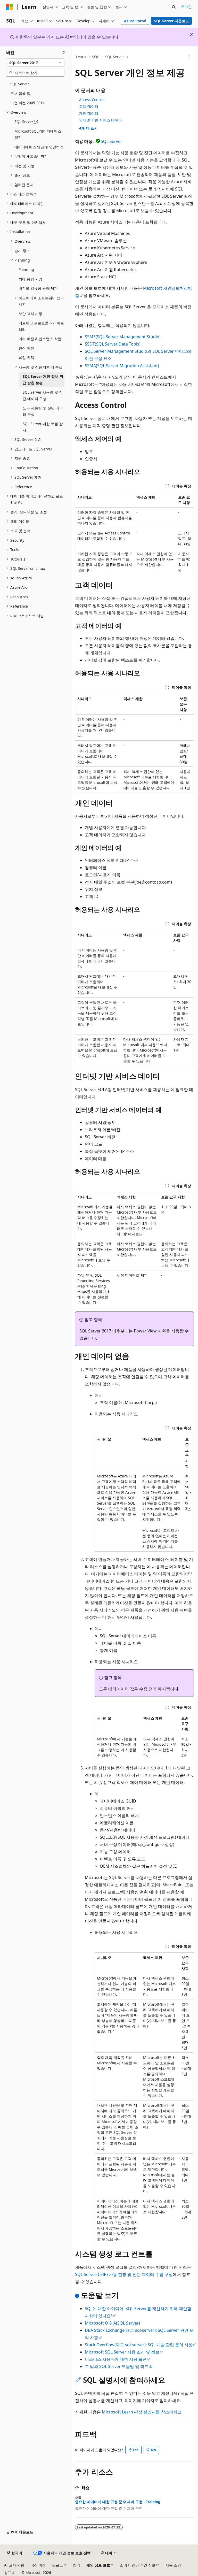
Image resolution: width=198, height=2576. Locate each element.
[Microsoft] (10, 7)
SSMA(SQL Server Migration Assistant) (122, 366)
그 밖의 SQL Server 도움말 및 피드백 (119, 2366)
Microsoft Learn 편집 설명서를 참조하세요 (142, 2412)
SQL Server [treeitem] (20, 84)
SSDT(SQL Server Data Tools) (113, 344)
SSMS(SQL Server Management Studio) (123, 337)
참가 (77, 2565)
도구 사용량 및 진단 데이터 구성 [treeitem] (43, 411)
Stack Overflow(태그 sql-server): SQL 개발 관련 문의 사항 (139, 2345)
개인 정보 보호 (98, 2565)
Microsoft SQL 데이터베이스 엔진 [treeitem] (38, 134)
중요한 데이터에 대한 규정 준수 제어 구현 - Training (118, 2502)
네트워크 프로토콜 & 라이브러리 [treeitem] (41, 326)
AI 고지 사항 (14, 2565)
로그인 (186, 7)
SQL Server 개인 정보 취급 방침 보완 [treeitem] (43, 380)
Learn (81, 57)
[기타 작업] (189, 57)
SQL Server (115, 57)
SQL (95, 57)
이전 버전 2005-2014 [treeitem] (27, 103)
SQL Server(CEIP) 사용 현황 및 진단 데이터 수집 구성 (124, 2274)
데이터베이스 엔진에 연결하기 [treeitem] (39, 147)
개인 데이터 (89, 113)
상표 (8, 2573)
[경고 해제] (192, 34)
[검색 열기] (174, 7)
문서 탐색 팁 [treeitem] (20, 93)
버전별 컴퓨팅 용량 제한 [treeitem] (38, 288)
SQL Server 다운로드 (172, 21)
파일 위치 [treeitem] (26, 358)
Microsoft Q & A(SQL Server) (112, 2323)
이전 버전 (38, 2565)
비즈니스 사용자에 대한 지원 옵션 (116, 2359)
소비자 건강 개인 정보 (138, 2565)
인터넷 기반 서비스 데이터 (101, 120)
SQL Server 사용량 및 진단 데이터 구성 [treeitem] (43, 395)
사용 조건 (173, 2565)
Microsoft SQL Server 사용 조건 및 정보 (122, 2352)
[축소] (64, 52)
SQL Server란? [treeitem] (26, 122)
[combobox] (35, 63)
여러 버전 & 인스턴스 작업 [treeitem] (40, 339)
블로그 (57, 2565)
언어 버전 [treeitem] (26, 348)
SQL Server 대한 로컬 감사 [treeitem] (43, 427)
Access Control (92, 100)
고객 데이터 (89, 106)
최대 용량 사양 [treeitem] (30, 279)
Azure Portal (135, 21)
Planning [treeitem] (26, 269)
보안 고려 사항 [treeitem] (30, 314)
